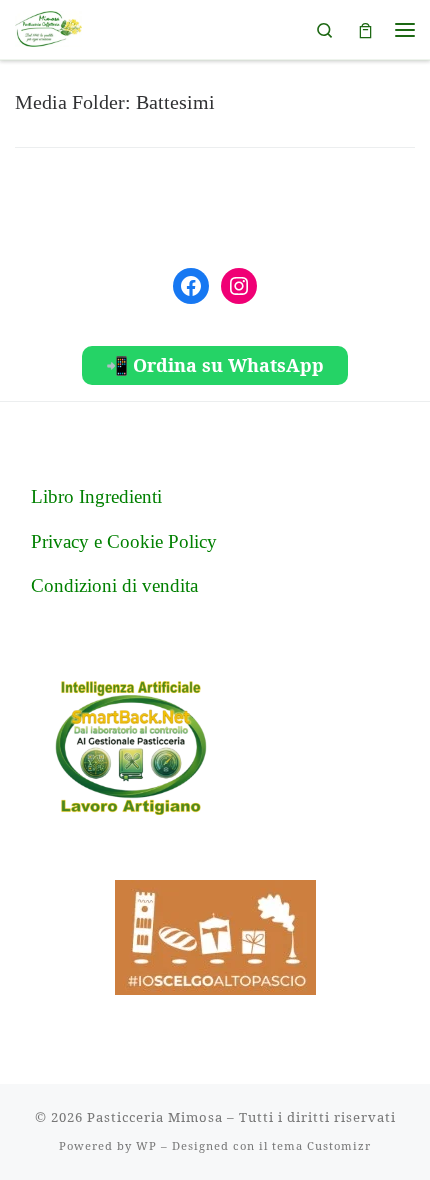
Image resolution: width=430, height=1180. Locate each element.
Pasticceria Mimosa (155, 1117)
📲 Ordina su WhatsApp (215, 365)
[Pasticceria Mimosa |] (48, 27)
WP (146, 1145)
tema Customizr (321, 1145)
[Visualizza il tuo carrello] (365, 29)
